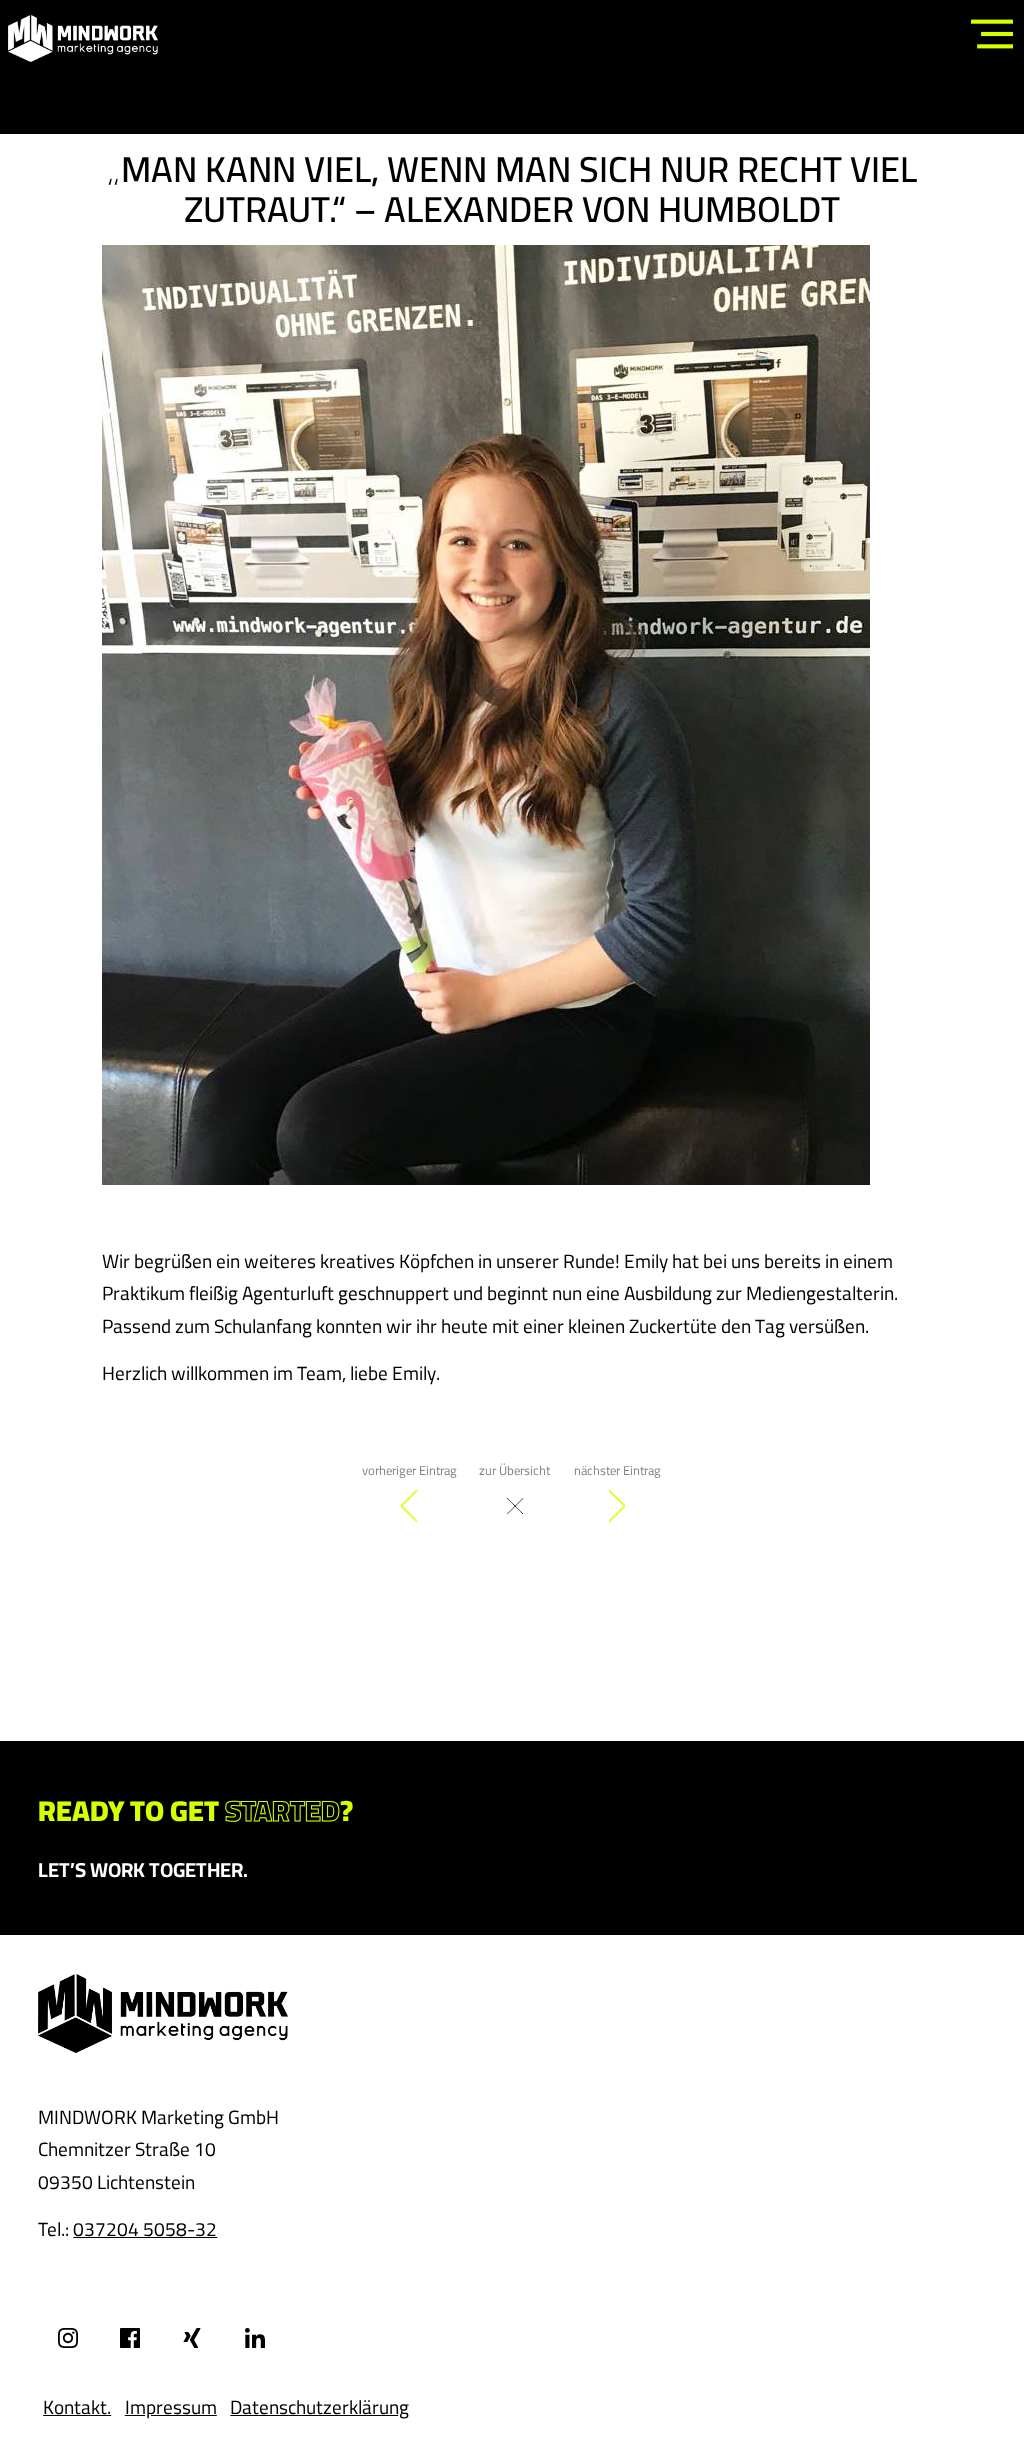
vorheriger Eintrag (409, 1470)
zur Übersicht (514, 1470)
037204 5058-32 (145, 2229)
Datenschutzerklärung (319, 2407)
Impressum (171, 2407)
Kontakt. (77, 2407)
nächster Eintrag (617, 1470)
